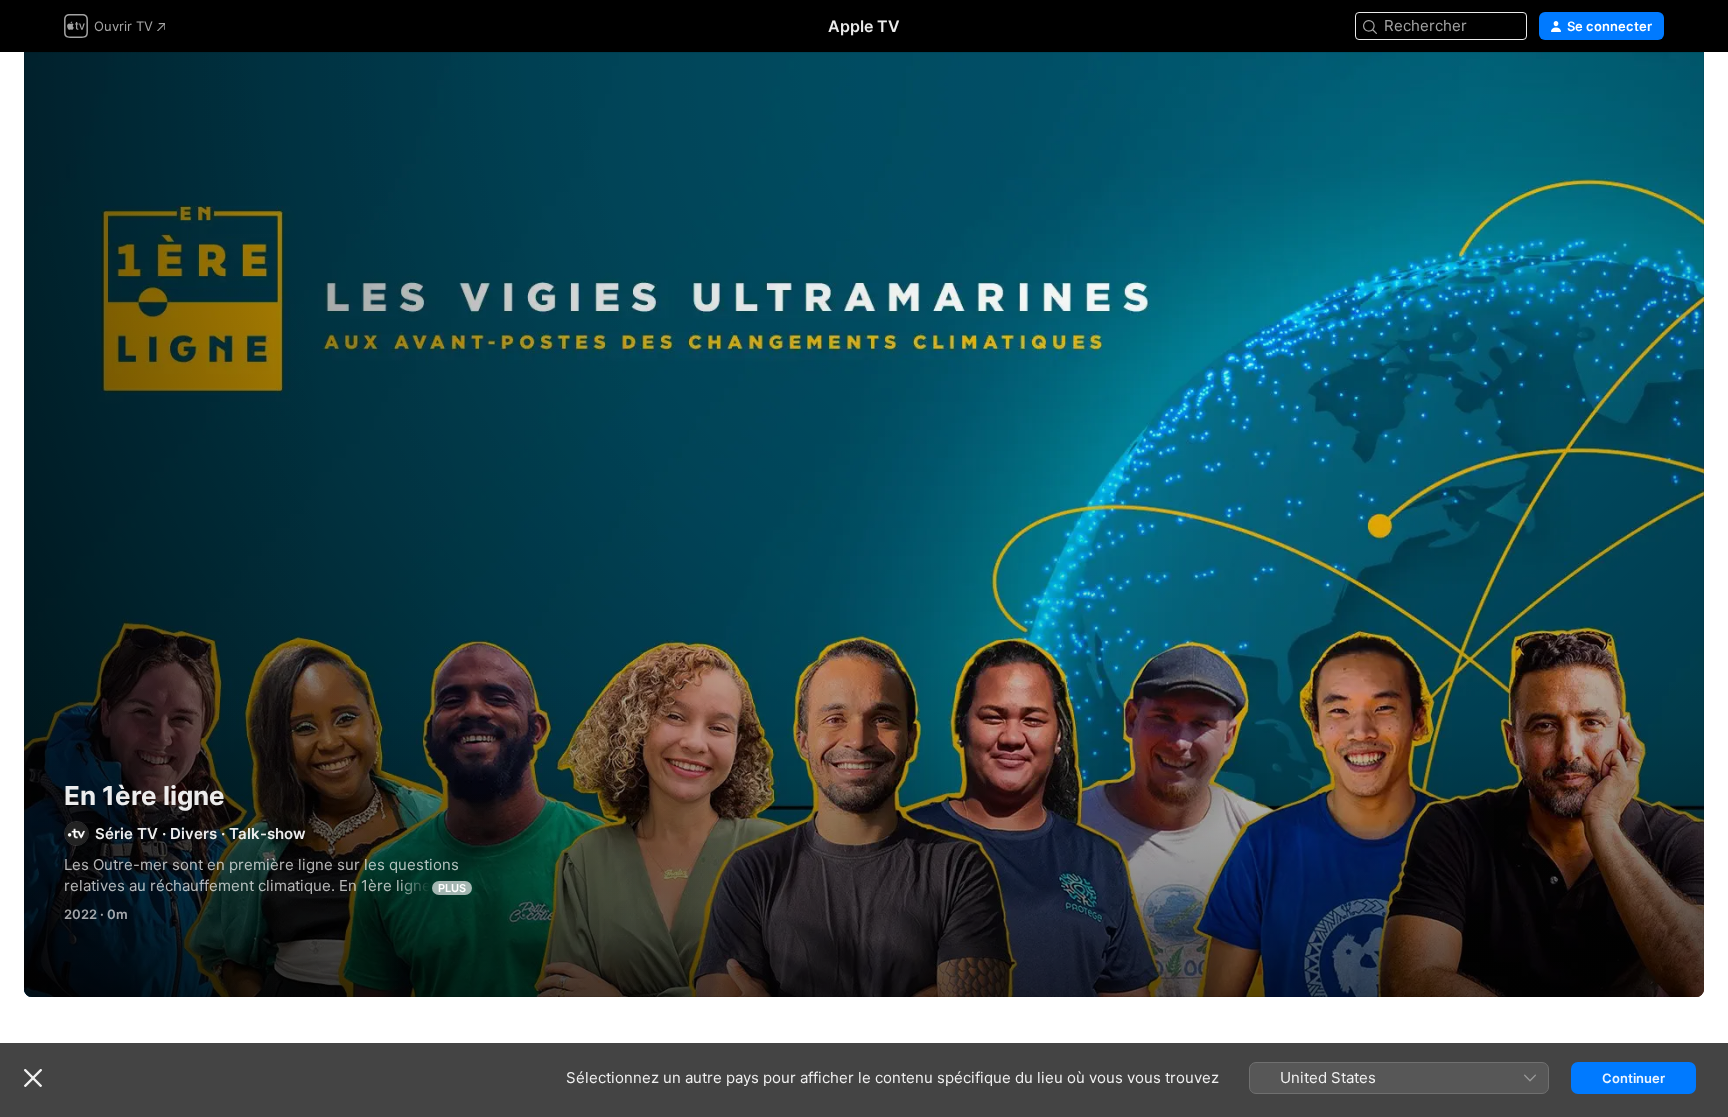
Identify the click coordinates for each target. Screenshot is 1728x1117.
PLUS (452, 888)
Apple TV (864, 26)
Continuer (1633, 1078)
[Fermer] (33, 1078)
